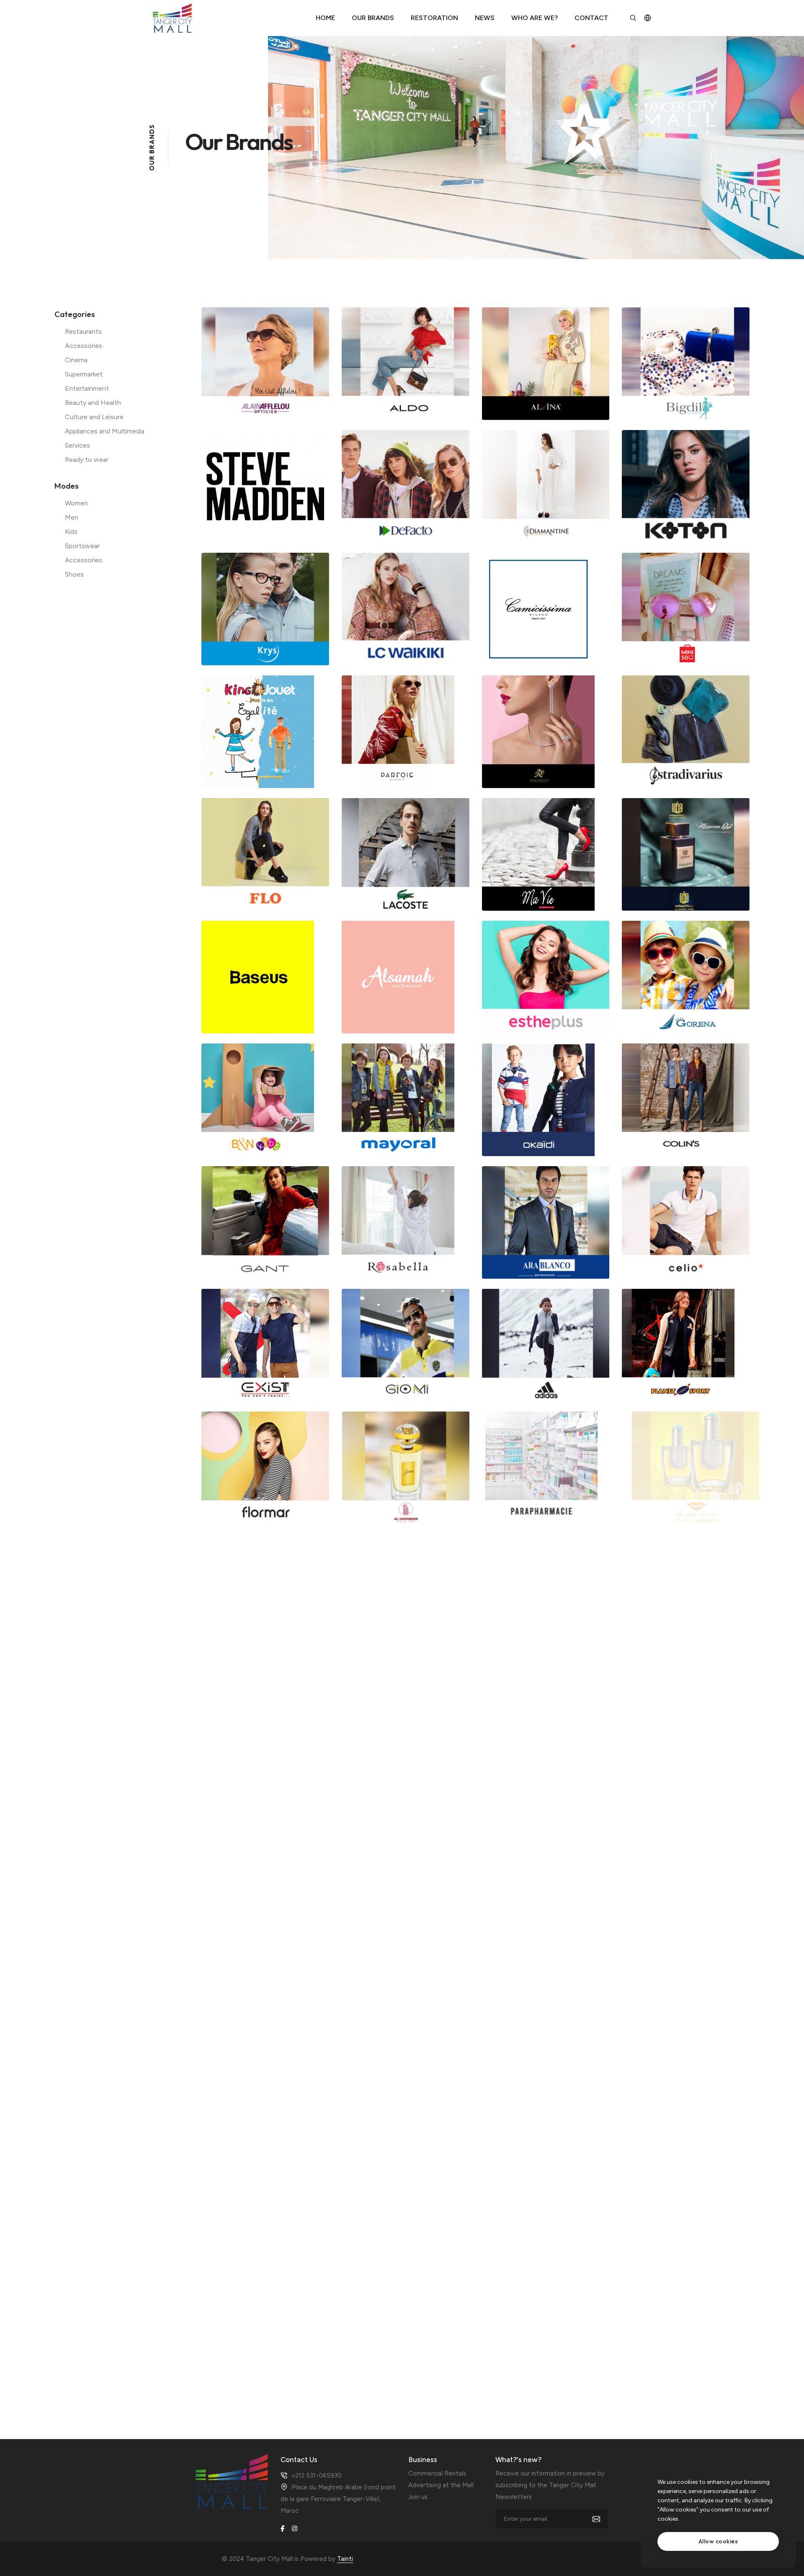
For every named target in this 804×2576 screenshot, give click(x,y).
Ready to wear (87, 460)
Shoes (74, 574)
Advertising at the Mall (441, 2485)
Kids (71, 532)
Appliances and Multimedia (105, 431)
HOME (325, 18)
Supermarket (84, 374)
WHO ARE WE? (535, 18)
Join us (418, 2497)
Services (77, 445)
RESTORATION (434, 18)
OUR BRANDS (373, 18)
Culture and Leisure (94, 417)
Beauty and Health (93, 403)
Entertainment (87, 388)
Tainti (345, 2559)
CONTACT (591, 18)
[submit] (601, 2519)
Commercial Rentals (437, 2473)
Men (72, 517)
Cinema (76, 360)
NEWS (485, 18)
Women (76, 503)
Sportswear (82, 546)
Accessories (84, 346)
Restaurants (83, 331)
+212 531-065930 (317, 2476)
